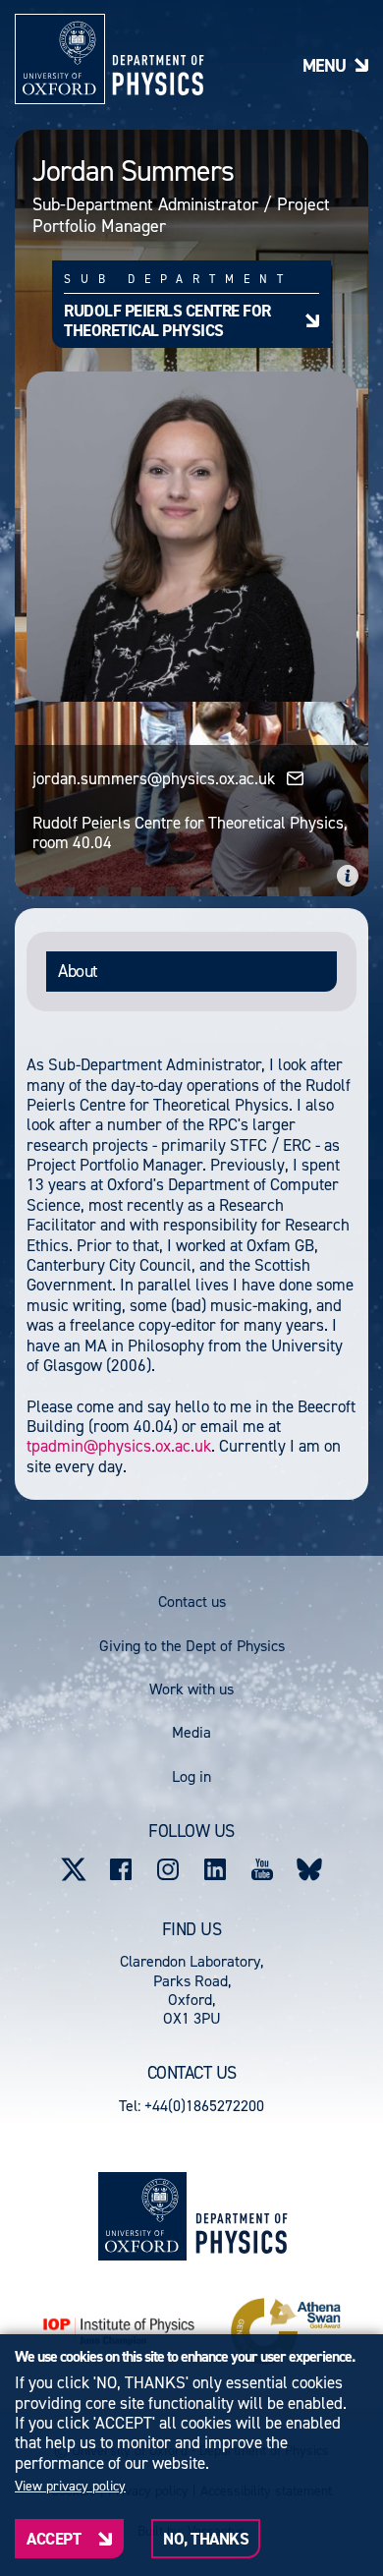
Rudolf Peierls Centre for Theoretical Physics (167, 320)
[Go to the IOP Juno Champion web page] (119, 2332)
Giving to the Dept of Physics (192, 1646)
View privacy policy (70, 2487)
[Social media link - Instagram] (168, 1869)
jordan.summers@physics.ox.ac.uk (154, 778)
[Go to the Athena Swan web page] (286, 2331)
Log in (191, 1776)
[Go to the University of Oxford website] (142, 2216)
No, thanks (206, 2539)
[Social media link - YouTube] (262, 1869)
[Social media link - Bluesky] (309, 1869)
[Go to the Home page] (241, 2216)
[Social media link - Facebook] (121, 1869)
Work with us (191, 1689)
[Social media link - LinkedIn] (215, 1869)
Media (191, 1732)
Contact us (192, 1602)
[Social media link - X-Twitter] (74, 1869)
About (78, 971)
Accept (54, 2539)
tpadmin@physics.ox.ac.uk (119, 1446)
